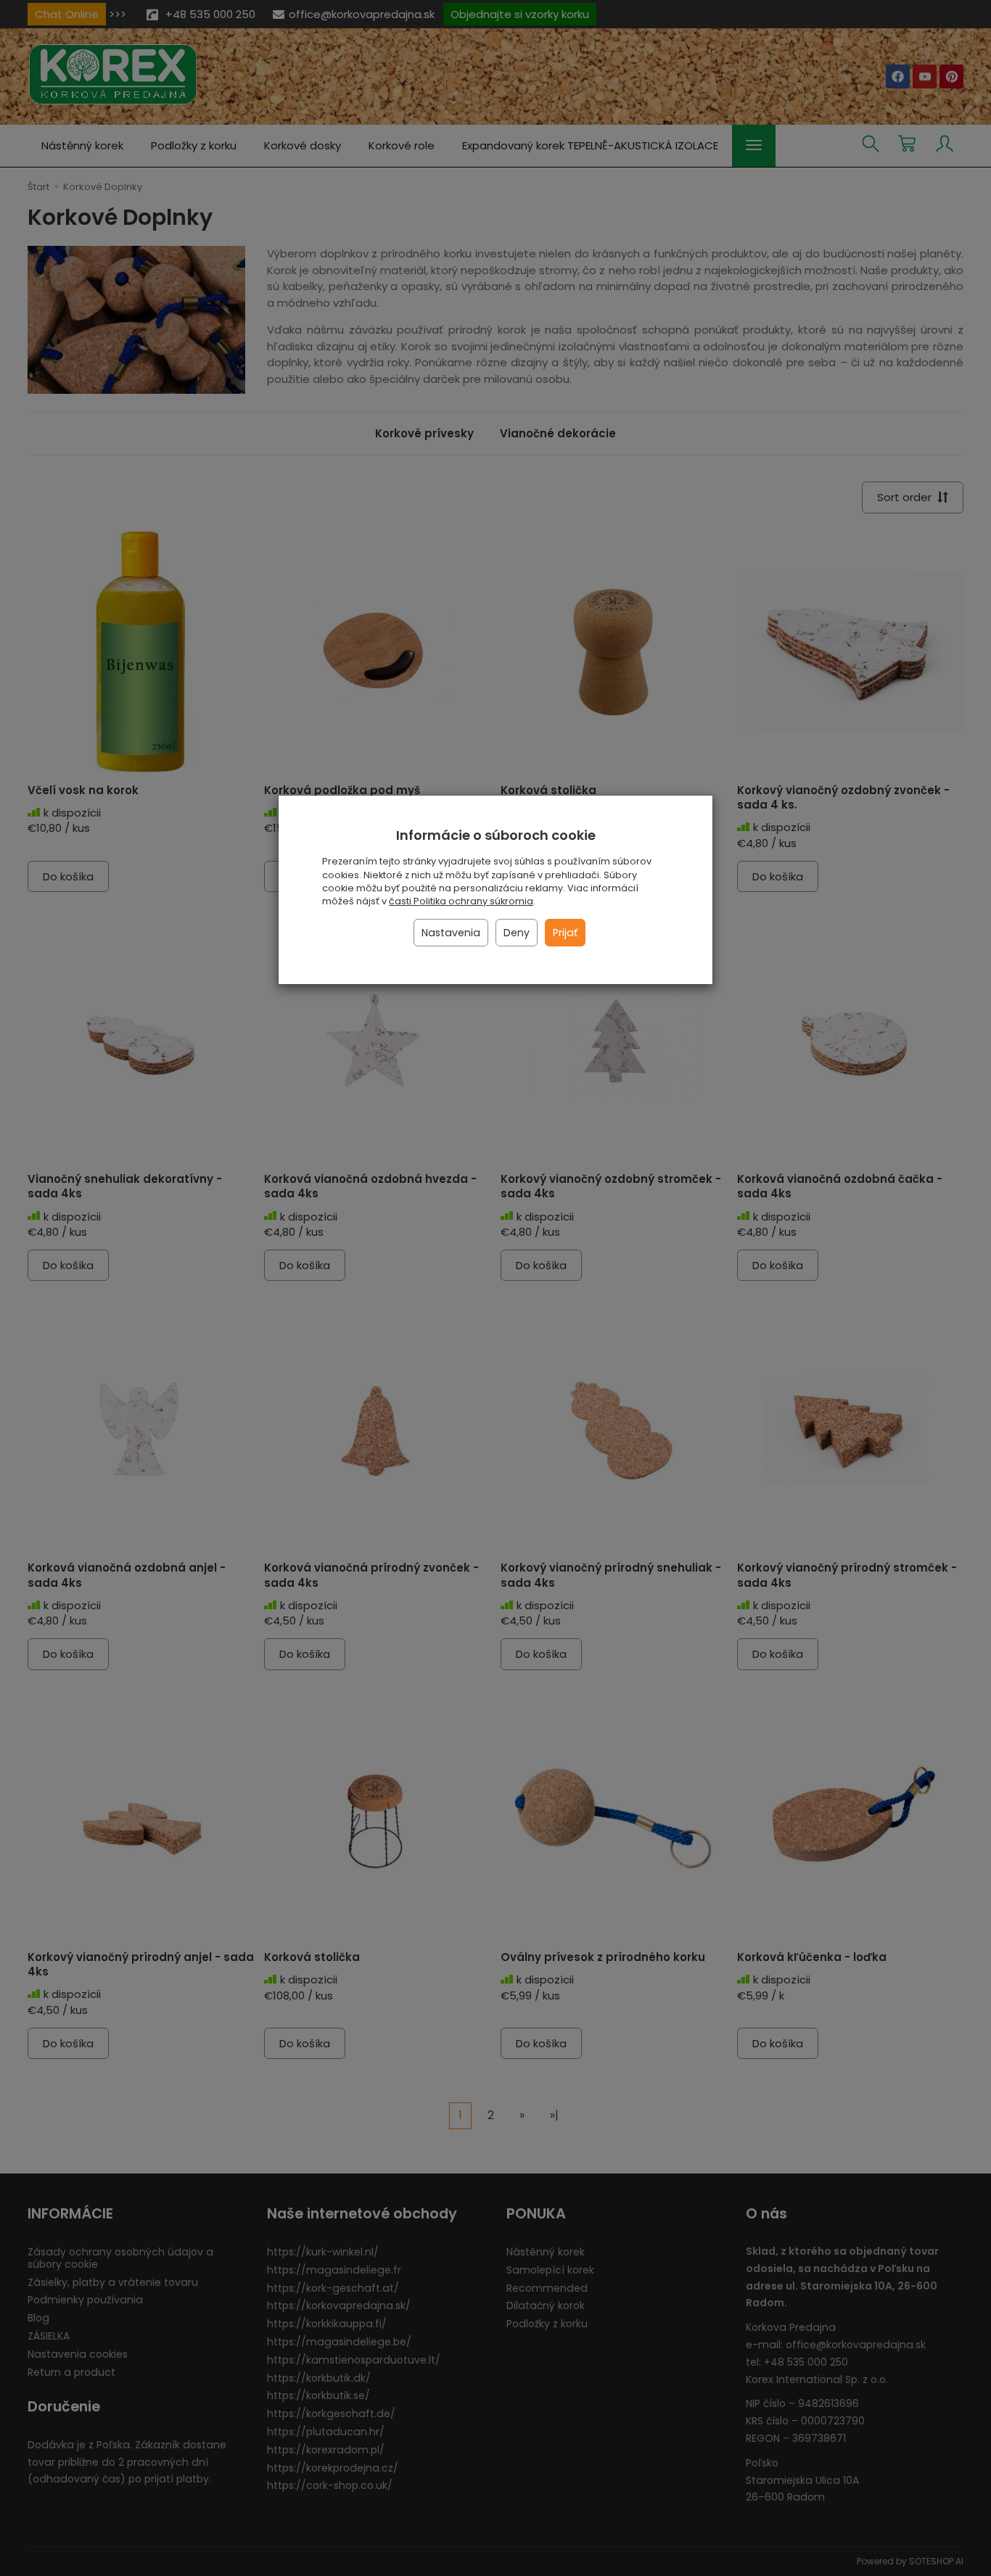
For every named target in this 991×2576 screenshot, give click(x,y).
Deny (517, 933)
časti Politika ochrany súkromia (461, 901)
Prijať (565, 933)
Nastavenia (451, 933)
